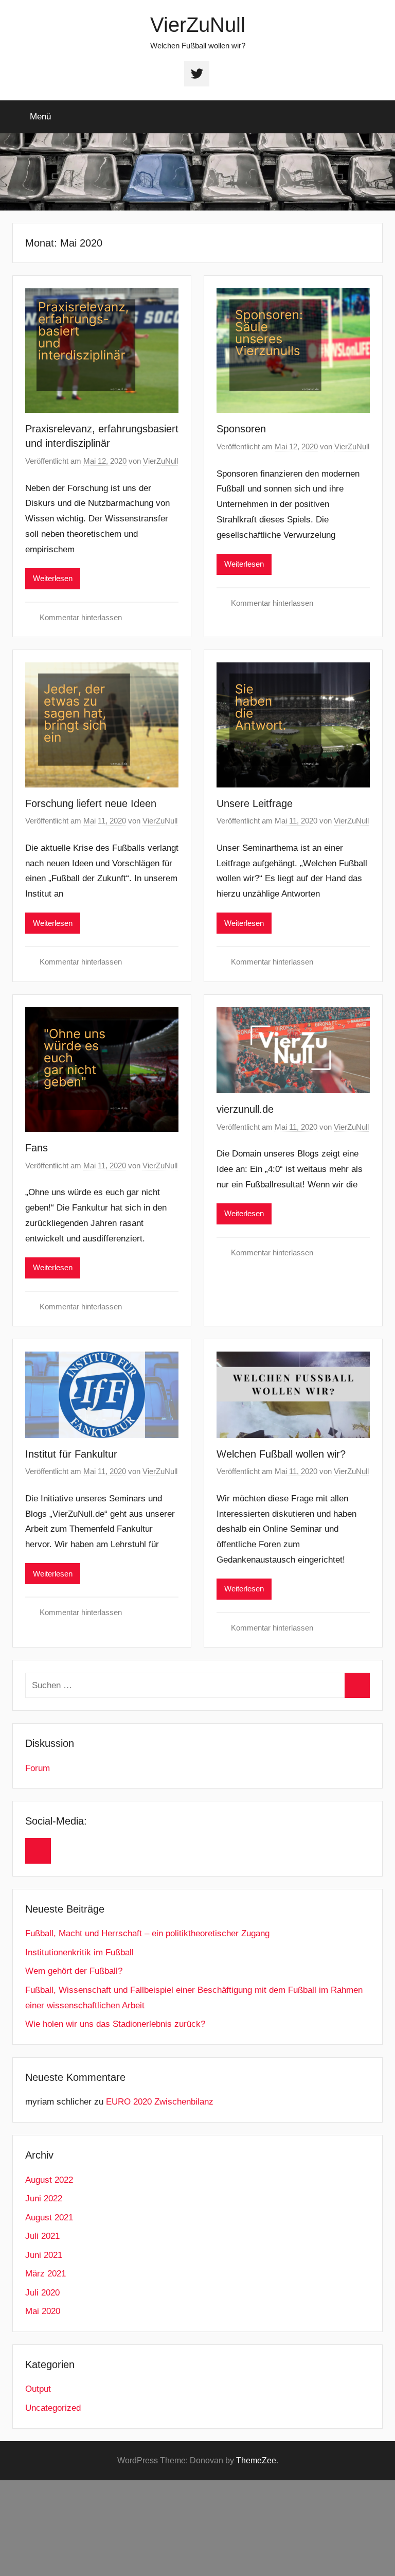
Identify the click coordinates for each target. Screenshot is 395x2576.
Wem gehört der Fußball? (74, 1971)
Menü (40, 117)
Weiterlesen (53, 578)
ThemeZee (256, 2460)
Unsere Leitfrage (255, 803)
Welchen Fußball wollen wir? (281, 1454)
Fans (37, 1148)
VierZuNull (198, 25)
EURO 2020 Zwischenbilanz (160, 2102)
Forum (38, 1768)
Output (38, 2389)
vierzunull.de (245, 1109)
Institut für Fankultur (71, 1454)
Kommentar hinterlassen (81, 617)
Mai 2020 (43, 2311)
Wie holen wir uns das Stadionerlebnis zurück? (115, 2024)
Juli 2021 (42, 2236)
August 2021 (49, 2218)
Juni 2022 (44, 2198)
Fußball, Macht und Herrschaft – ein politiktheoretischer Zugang (147, 1933)
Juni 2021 (44, 2255)
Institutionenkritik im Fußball (79, 1952)
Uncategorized (53, 2408)
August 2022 (49, 2180)
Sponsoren (241, 429)
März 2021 (46, 2274)
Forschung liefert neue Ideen (91, 803)
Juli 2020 (42, 2293)
